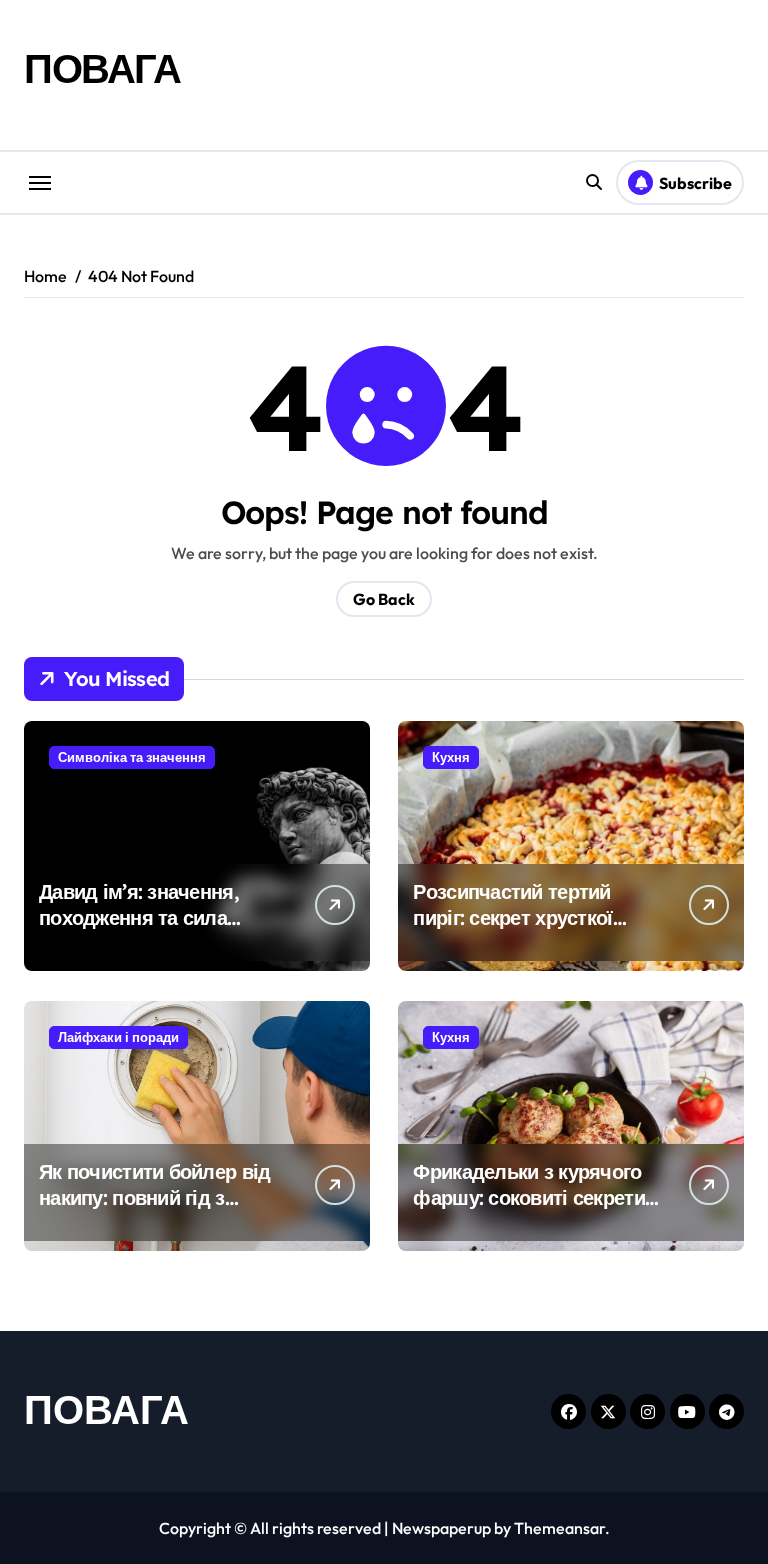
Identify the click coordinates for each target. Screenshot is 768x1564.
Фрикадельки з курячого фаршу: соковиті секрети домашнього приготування (528, 1210)
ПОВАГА (102, 68)
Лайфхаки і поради (118, 1037)
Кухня (451, 757)
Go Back (384, 599)
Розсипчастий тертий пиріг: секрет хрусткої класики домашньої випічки (512, 930)
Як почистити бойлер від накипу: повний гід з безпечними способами (154, 1197)
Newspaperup (441, 1528)
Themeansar (559, 1528)
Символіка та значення (132, 757)
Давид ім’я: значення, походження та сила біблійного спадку (139, 917)
